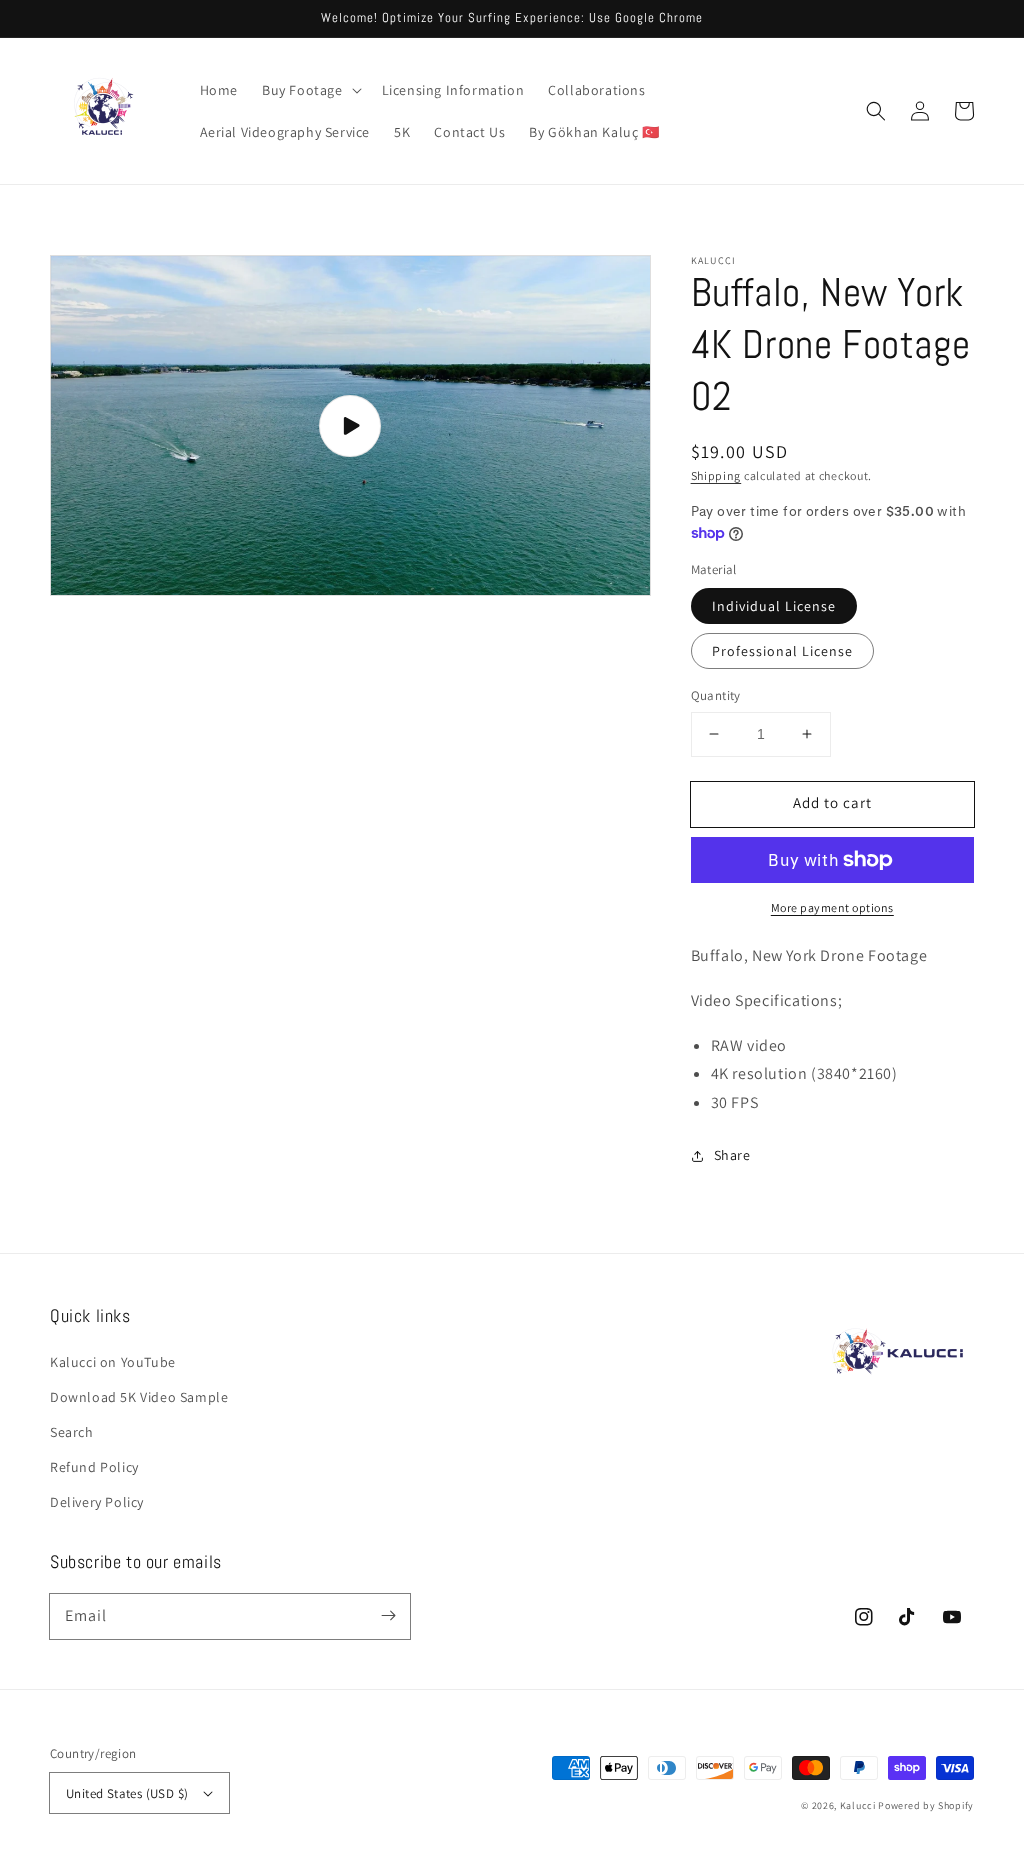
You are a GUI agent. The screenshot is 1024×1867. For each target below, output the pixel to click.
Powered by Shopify (926, 1805)
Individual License (774, 606)
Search (72, 1432)
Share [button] (732, 1155)
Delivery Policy (97, 1502)
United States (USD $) (127, 1793)
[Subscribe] (388, 1616)
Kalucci (858, 1805)
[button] (310, 90)
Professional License (782, 651)
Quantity (716, 695)
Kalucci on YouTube (113, 1362)
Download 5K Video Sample (139, 1397)
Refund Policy (94, 1467)
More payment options (832, 907)
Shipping (716, 475)
